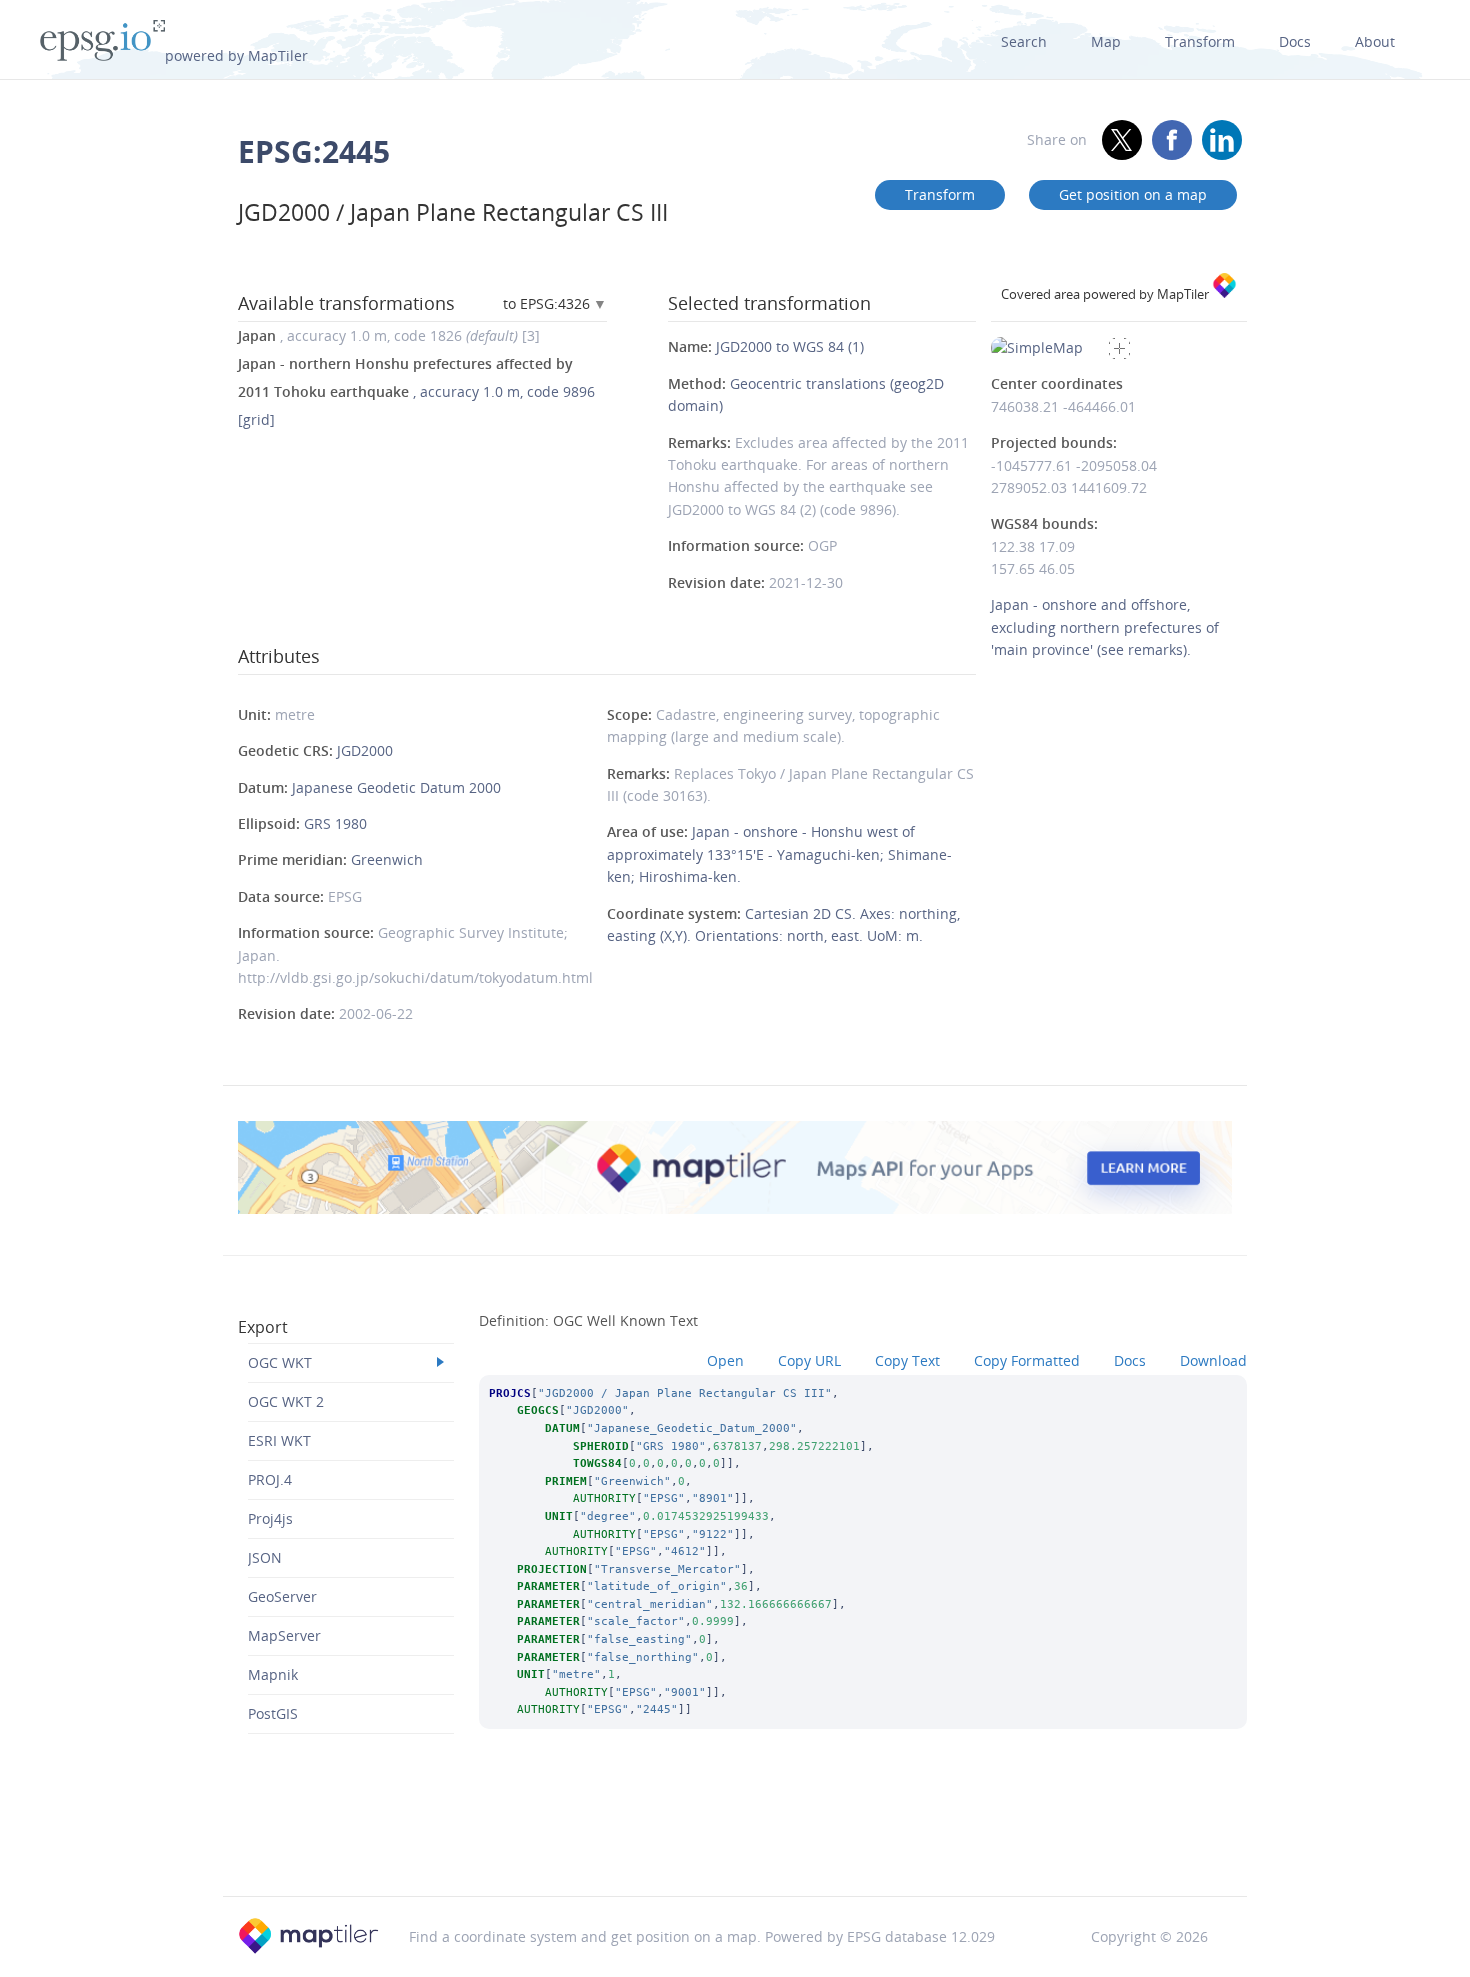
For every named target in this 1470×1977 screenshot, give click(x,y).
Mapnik (273, 1674)
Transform (1200, 41)
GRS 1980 (335, 823)
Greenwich (387, 859)
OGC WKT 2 (286, 1401)
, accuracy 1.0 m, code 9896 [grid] (416, 391)
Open (725, 1360)
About (1375, 41)
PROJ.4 (270, 1479)
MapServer (284, 1635)
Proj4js (270, 1518)
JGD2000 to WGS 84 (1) (790, 346)
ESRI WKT (279, 1440)
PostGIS (273, 1713)
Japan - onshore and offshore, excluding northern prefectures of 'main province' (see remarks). (1105, 627)
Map (1106, 41)
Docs (1295, 41)
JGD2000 (365, 750)
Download (1213, 1360)
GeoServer (282, 1596)
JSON (265, 1557)
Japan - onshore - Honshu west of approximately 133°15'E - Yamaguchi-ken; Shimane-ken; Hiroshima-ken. (779, 854)
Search (1024, 41)
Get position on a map (1133, 194)
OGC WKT (280, 1362)
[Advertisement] (735, 1844)
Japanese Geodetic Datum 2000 (396, 787)
